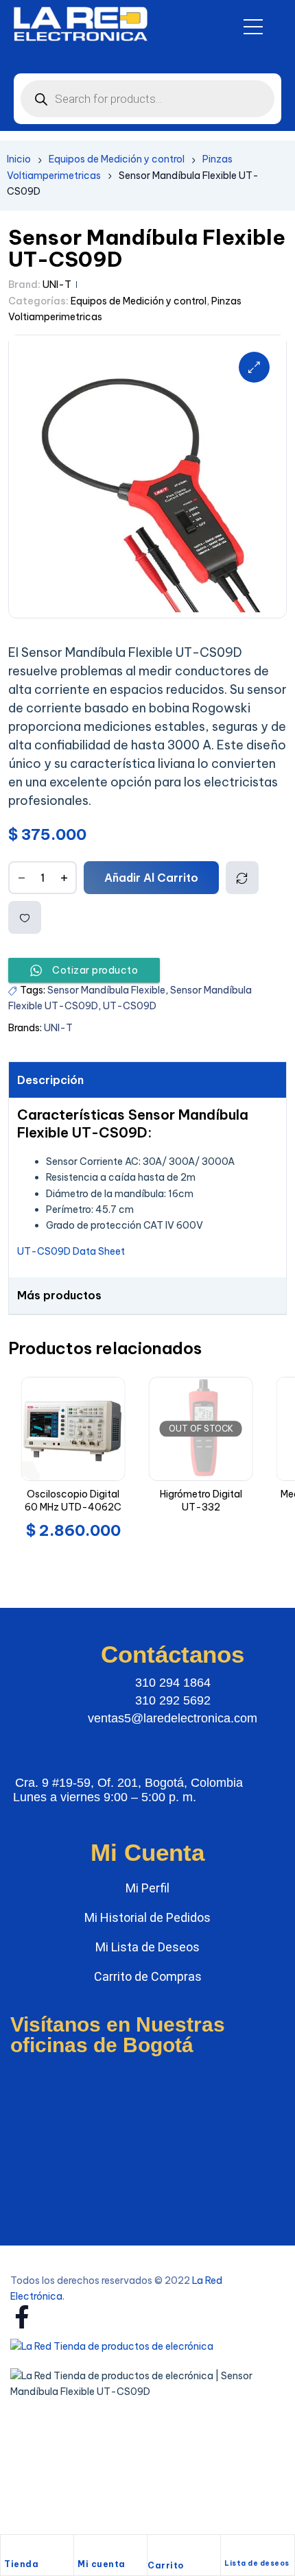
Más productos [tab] (59, 1295)
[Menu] (253, 27)
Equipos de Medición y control (117, 159)
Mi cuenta (102, 2564)
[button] (254, 367)
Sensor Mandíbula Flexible (106, 990)
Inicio (19, 159)
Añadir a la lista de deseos (25, 917)
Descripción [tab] (50, 1080)
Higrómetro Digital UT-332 (201, 1501)
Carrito (166, 2565)
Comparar (242, 878)
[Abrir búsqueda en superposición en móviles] (147, 99)
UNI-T (57, 285)
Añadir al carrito (151, 878)
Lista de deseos (257, 2563)
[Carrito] (154, 2549)
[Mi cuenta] (84, 2549)
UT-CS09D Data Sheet (71, 1251)
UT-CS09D (130, 1006)
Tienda (21, 2564)
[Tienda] (11, 2549)
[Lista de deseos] (230, 2549)
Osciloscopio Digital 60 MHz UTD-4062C (73, 1501)
